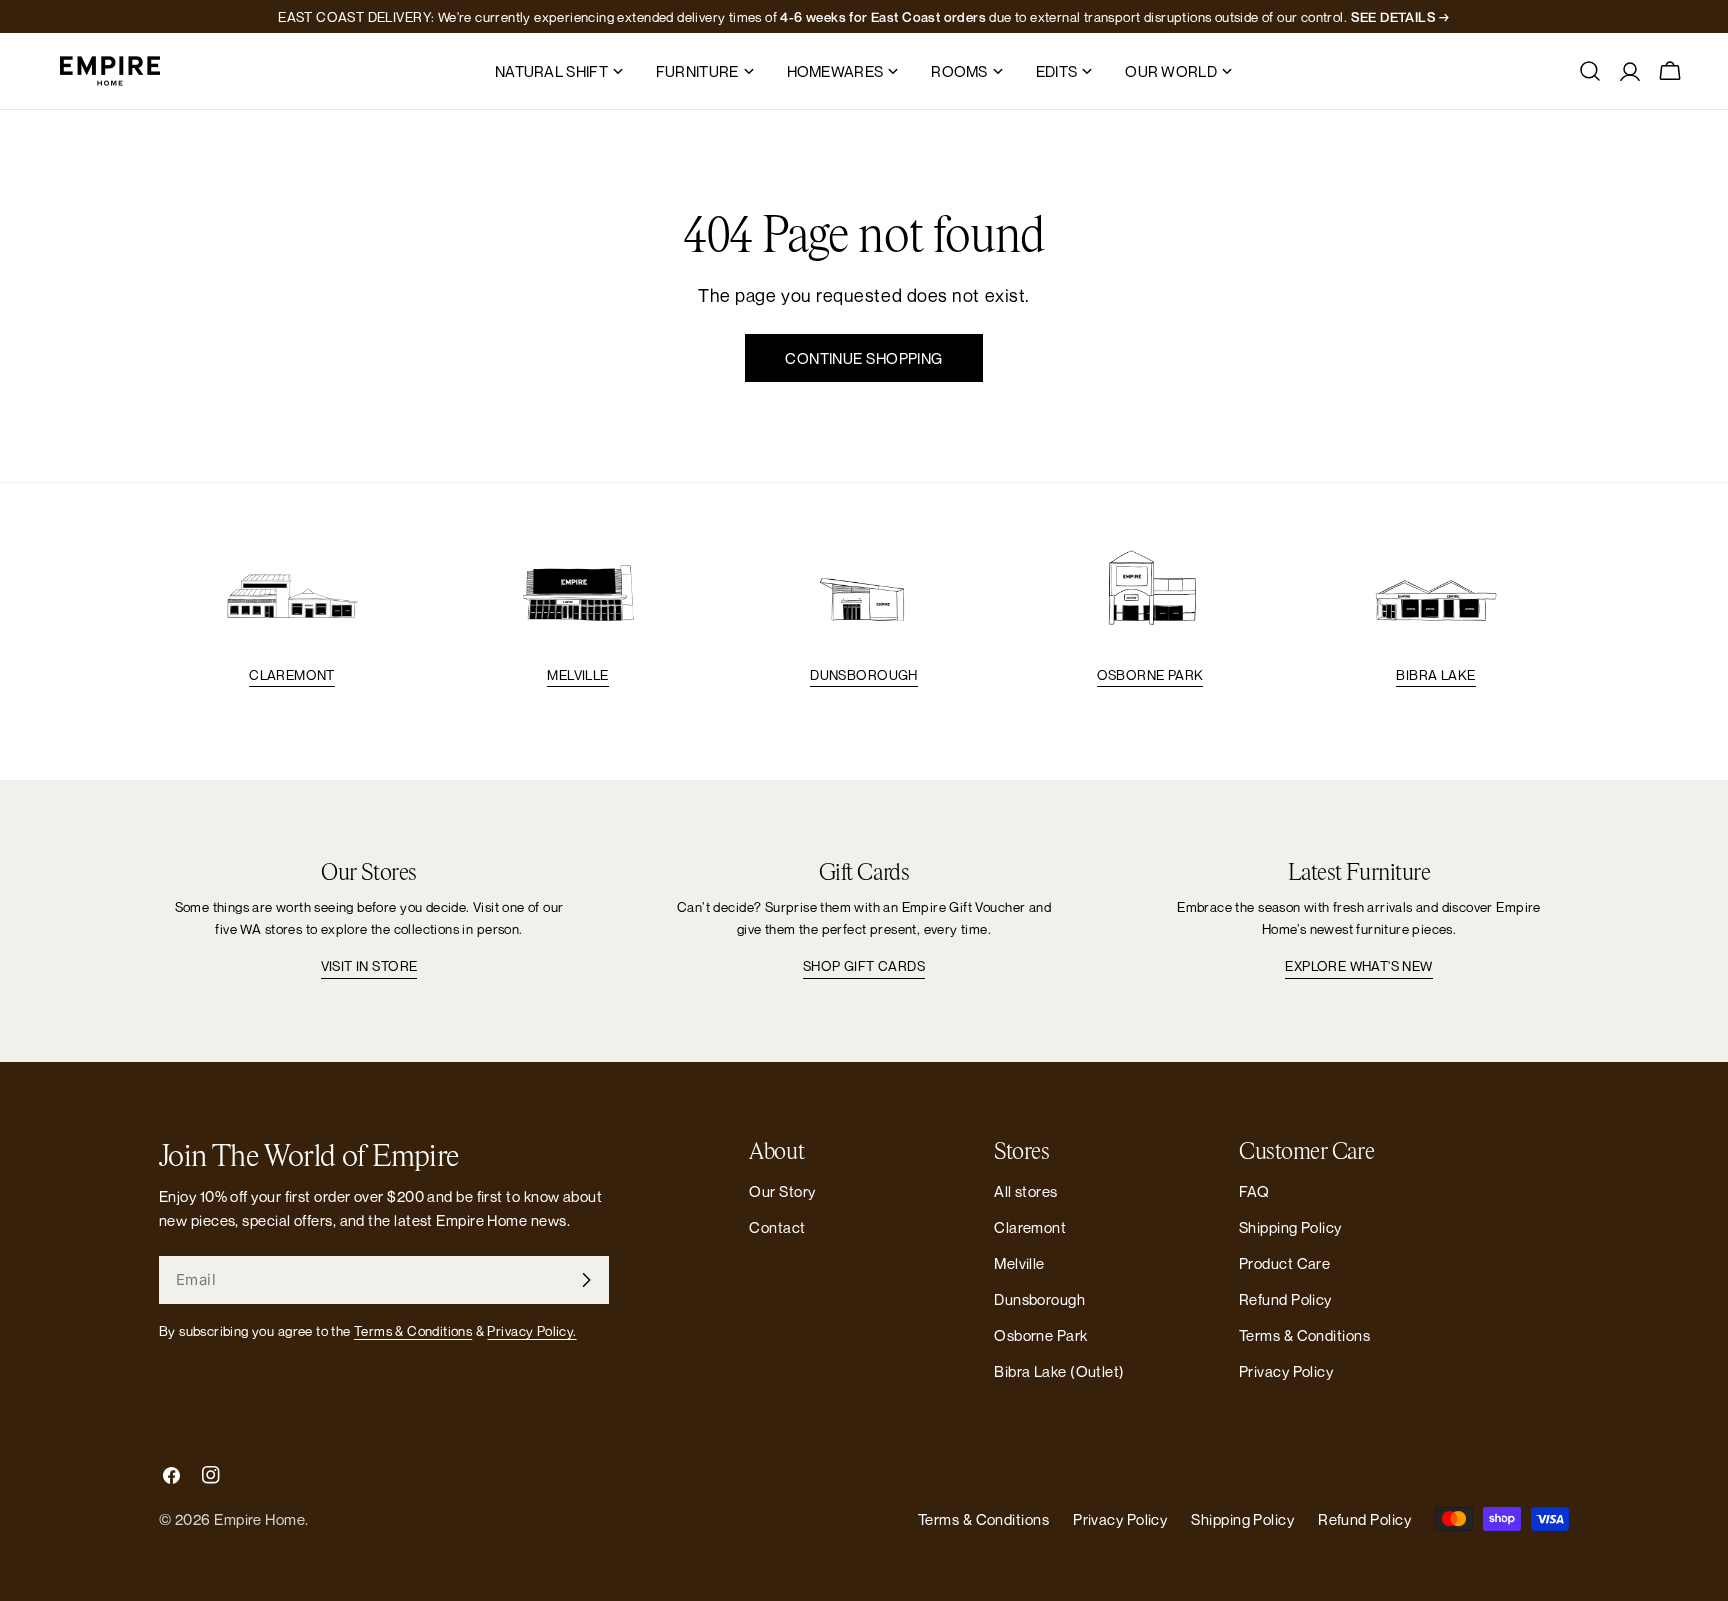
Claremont (292, 675)
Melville (577, 675)
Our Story (782, 1191)
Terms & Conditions (413, 1331)
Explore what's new (1358, 966)
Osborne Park (1150, 675)
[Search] (1590, 71)
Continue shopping (864, 358)
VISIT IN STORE (369, 966)
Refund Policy (1285, 1299)
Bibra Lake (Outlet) (1059, 1371)
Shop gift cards (864, 966)
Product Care (1284, 1263)
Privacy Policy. (531, 1331)
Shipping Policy (1290, 1227)
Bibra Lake (1435, 675)
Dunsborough (863, 675)
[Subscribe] (586, 1280)
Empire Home (259, 1519)
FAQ (1254, 1191)
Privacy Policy (1286, 1371)
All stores (1026, 1191)
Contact (777, 1227)
